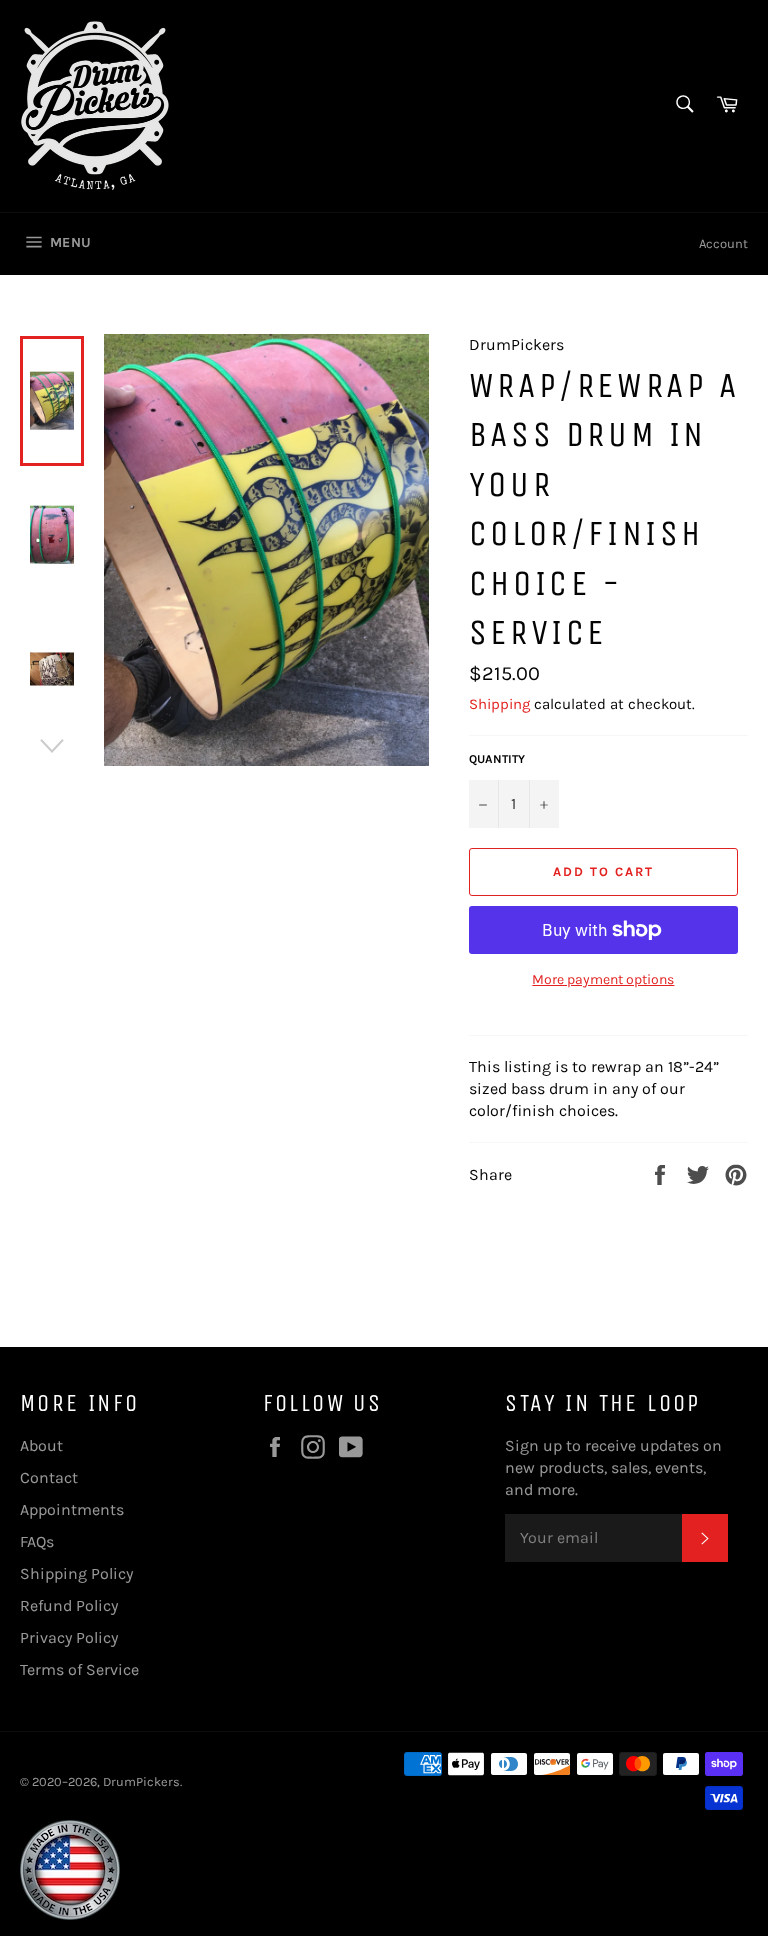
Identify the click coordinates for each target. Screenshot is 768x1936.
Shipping (499, 704)
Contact (49, 1477)
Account (723, 243)
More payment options (603, 979)
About (41, 1445)
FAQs (37, 1541)
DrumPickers (141, 1781)
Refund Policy (69, 1605)
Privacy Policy (69, 1637)
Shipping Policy (76, 1573)
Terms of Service (79, 1669)
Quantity (497, 759)
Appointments (72, 1509)
